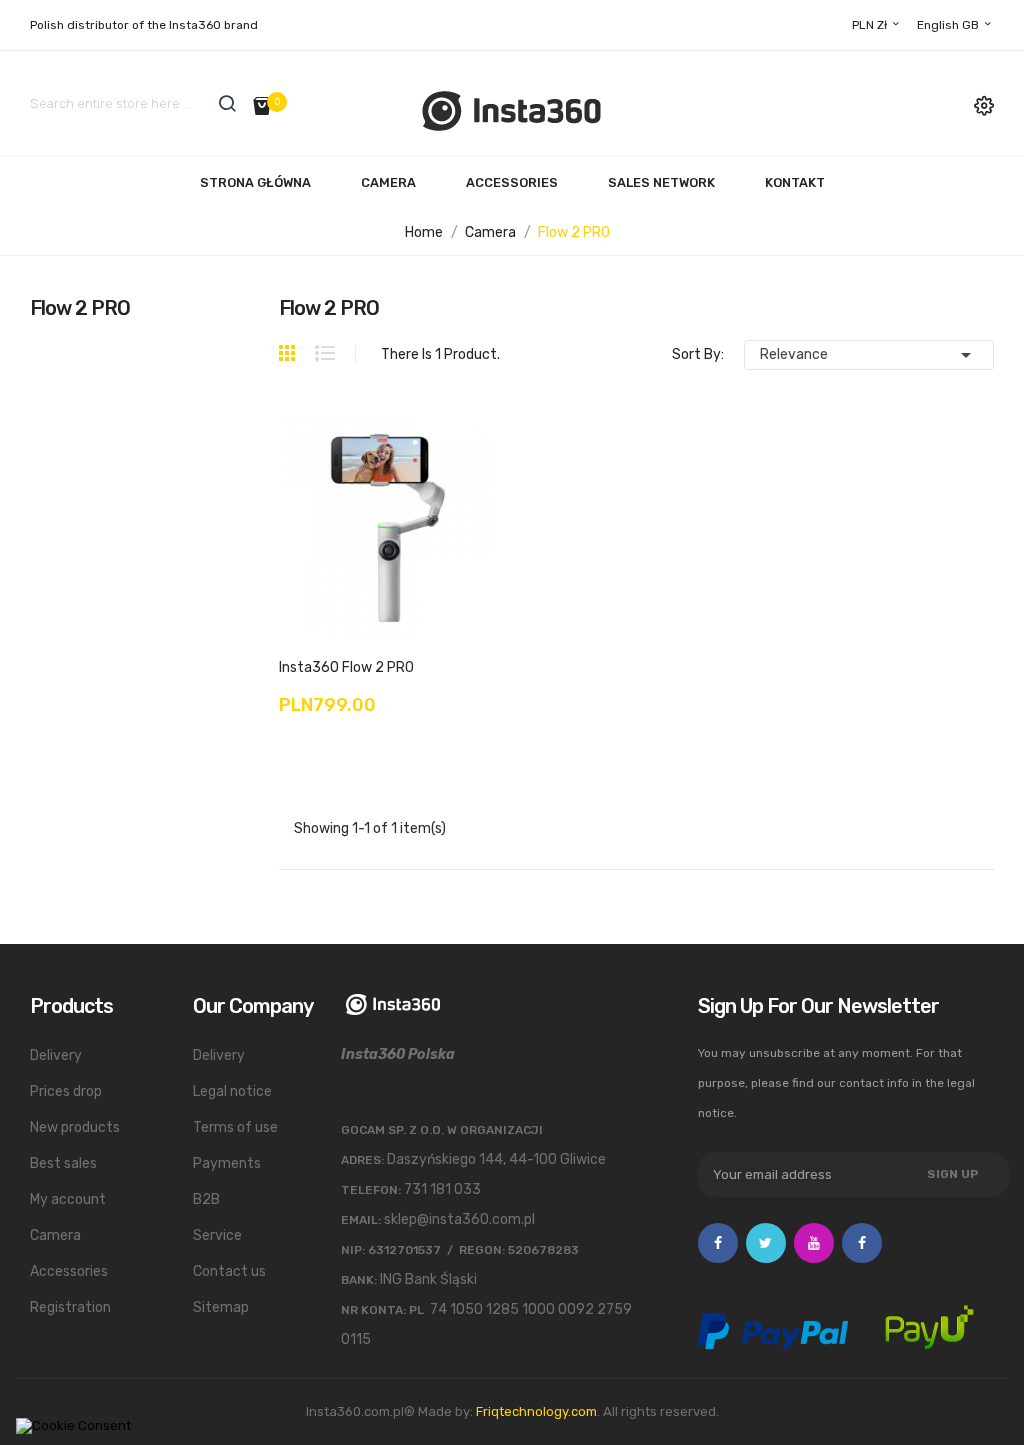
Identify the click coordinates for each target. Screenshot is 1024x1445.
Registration (70, 1307)
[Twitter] (766, 1243)
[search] (227, 103)
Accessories (512, 182)
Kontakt (795, 182)
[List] (325, 353)
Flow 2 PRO (80, 308)
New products (75, 1127)
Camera (388, 182)
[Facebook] (718, 1243)
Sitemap (221, 1307)
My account (68, 1199)
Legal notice (232, 1091)
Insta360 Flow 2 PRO (346, 667)
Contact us (229, 1271)
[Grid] (297, 353)
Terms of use (235, 1127)
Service (217, 1235)
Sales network (661, 182)
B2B (206, 1199)
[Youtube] (814, 1243)
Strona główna (255, 182)
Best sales (63, 1163)
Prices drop (66, 1091)
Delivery (56, 1055)
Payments (227, 1163)
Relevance (869, 355)
